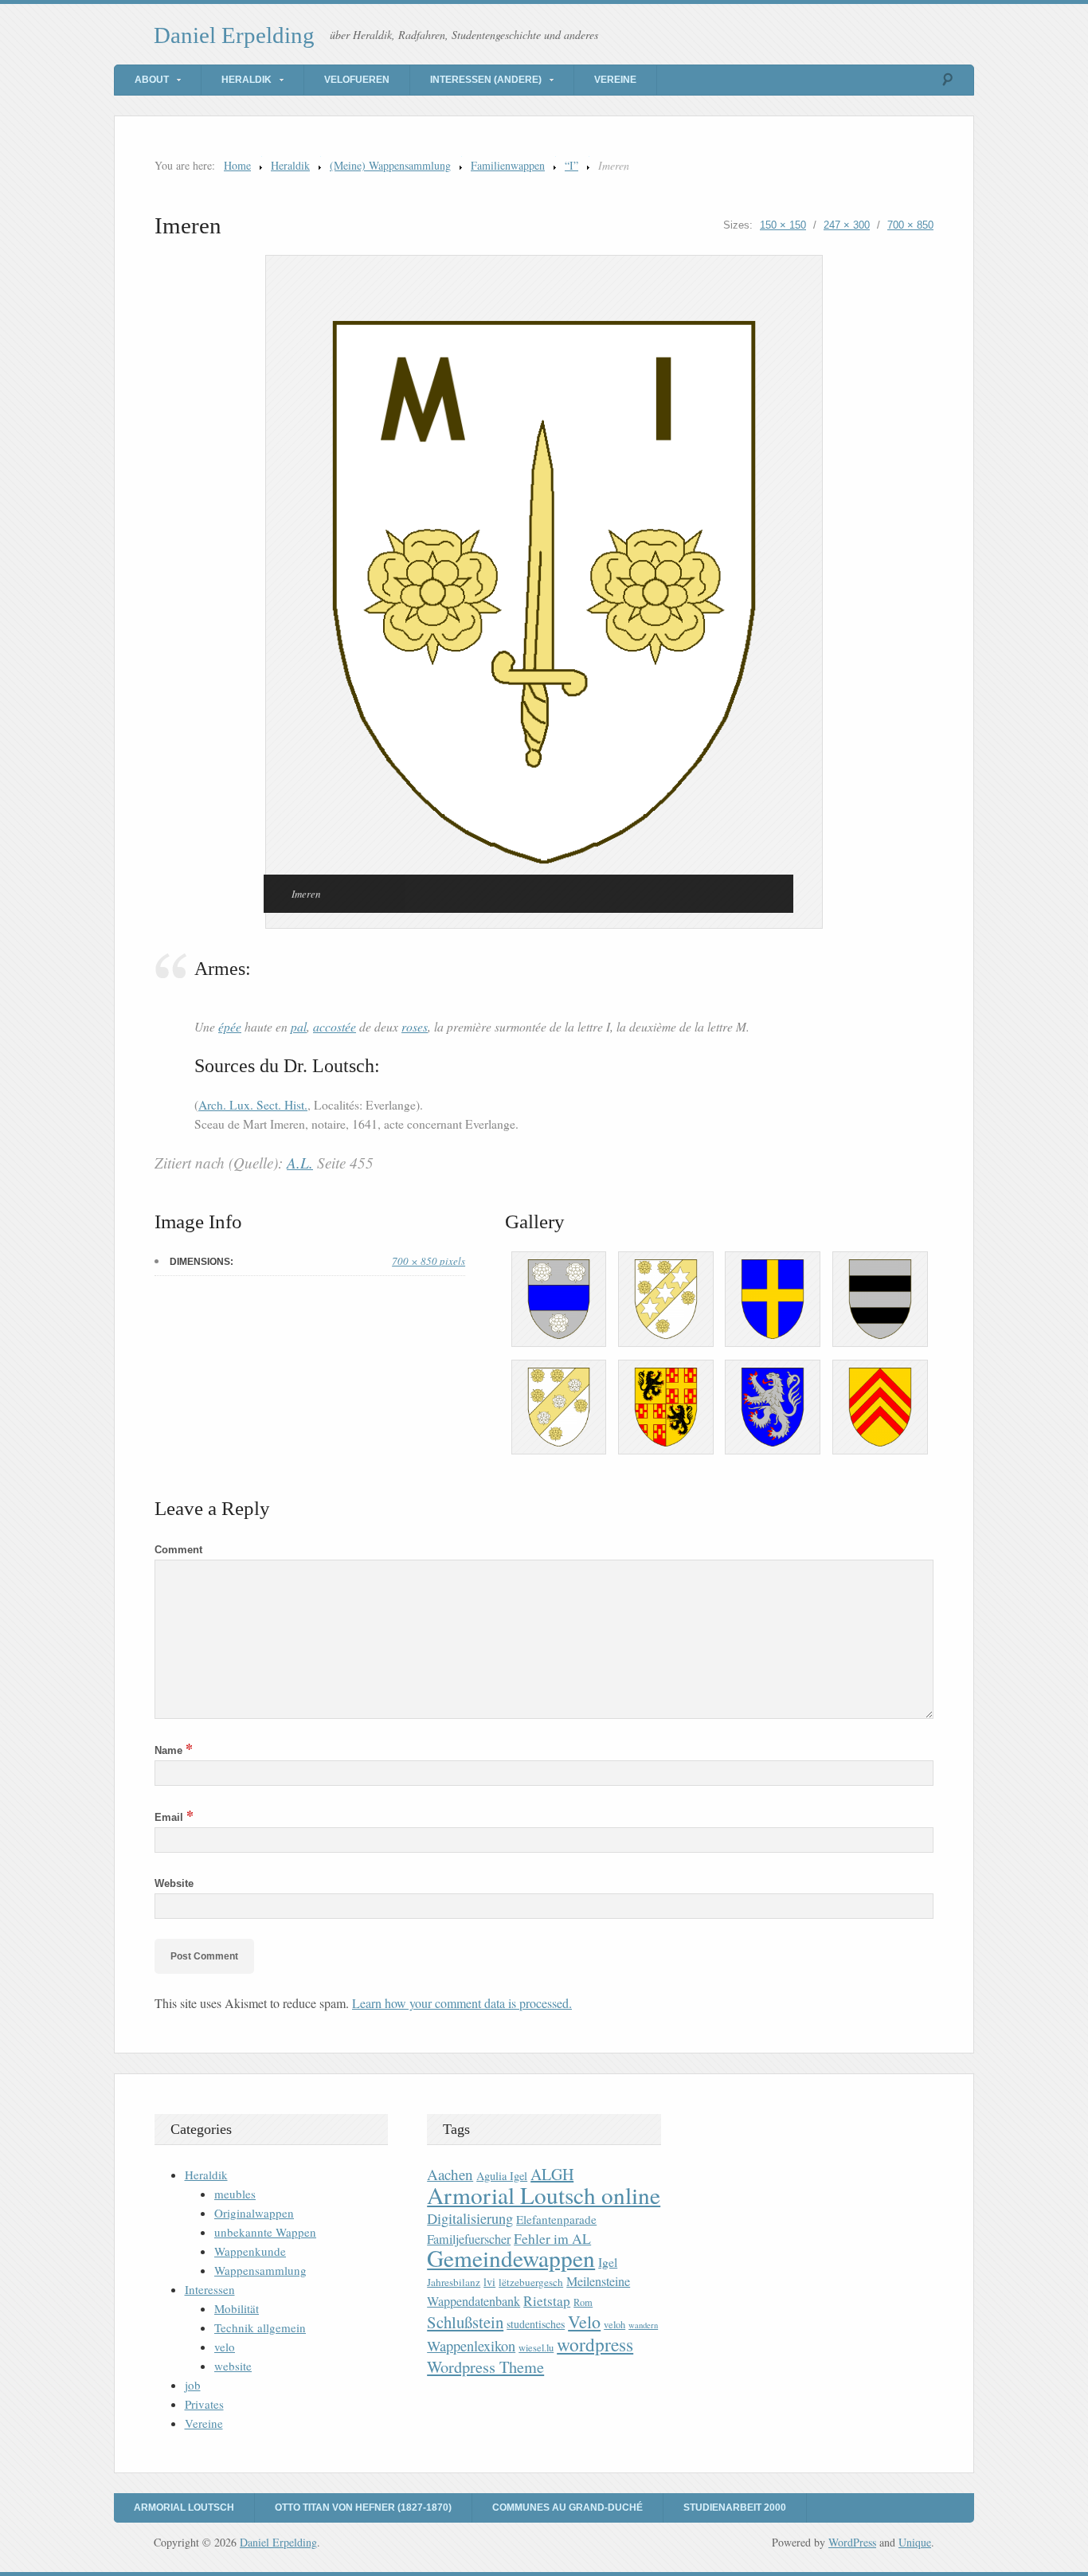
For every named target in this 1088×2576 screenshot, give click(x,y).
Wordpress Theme (485, 2367)
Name (174, 1750)
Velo (584, 2322)
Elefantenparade (556, 2219)
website (233, 2366)
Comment (178, 1550)
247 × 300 (847, 225)
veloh (614, 2325)
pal (299, 1026)
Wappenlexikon (471, 2346)
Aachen (450, 2174)
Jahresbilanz (454, 2282)
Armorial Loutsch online (544, 2195)
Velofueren (357, 80)
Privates (204, 2404)
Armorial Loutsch (184, 2507)
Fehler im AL (552, 2238)
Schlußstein (465, 2322)
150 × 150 (783, 225)
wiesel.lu (536, 2348)
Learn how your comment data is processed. (462, 2003)
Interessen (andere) (486, 80)
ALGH (552, 2174)
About (152, 80)
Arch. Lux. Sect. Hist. (253, 1105)
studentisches (536, 2324)
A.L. (300, 1163)
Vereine (615, 80)
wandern (643, 2325)
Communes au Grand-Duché (567, 2507)
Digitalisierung (470, 2218)
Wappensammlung (260, 2270)
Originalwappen (254, 2213)
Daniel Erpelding (234, 35)
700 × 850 (910, 225)
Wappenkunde (250, 2251)
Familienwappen (508, 165)
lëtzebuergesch (531, 2282)
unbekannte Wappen (265, 2232)
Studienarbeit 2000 (735, 2507)
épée (230, 1026)
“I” (571, 165)
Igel (608, 2262)
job (193, 2385)
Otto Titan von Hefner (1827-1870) (363, 2507)
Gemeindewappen (511, 2258)
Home (237, 165)
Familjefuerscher (469, 2239)
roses (415, 1026)
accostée (335, 1026)
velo (225, 2347)
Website (174, 1883)
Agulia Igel (502, 2176)
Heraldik (247, 80)
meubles (235, 2194)
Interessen (210, 2289)
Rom (583, 2302)
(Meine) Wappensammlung (390, 165)
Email (174, 1817)
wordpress (595, 2344)
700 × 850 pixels (429, 1261)
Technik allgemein (260, 2327)
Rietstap (547, 2301)
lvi (489, 2282)
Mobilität (237, 2308)
